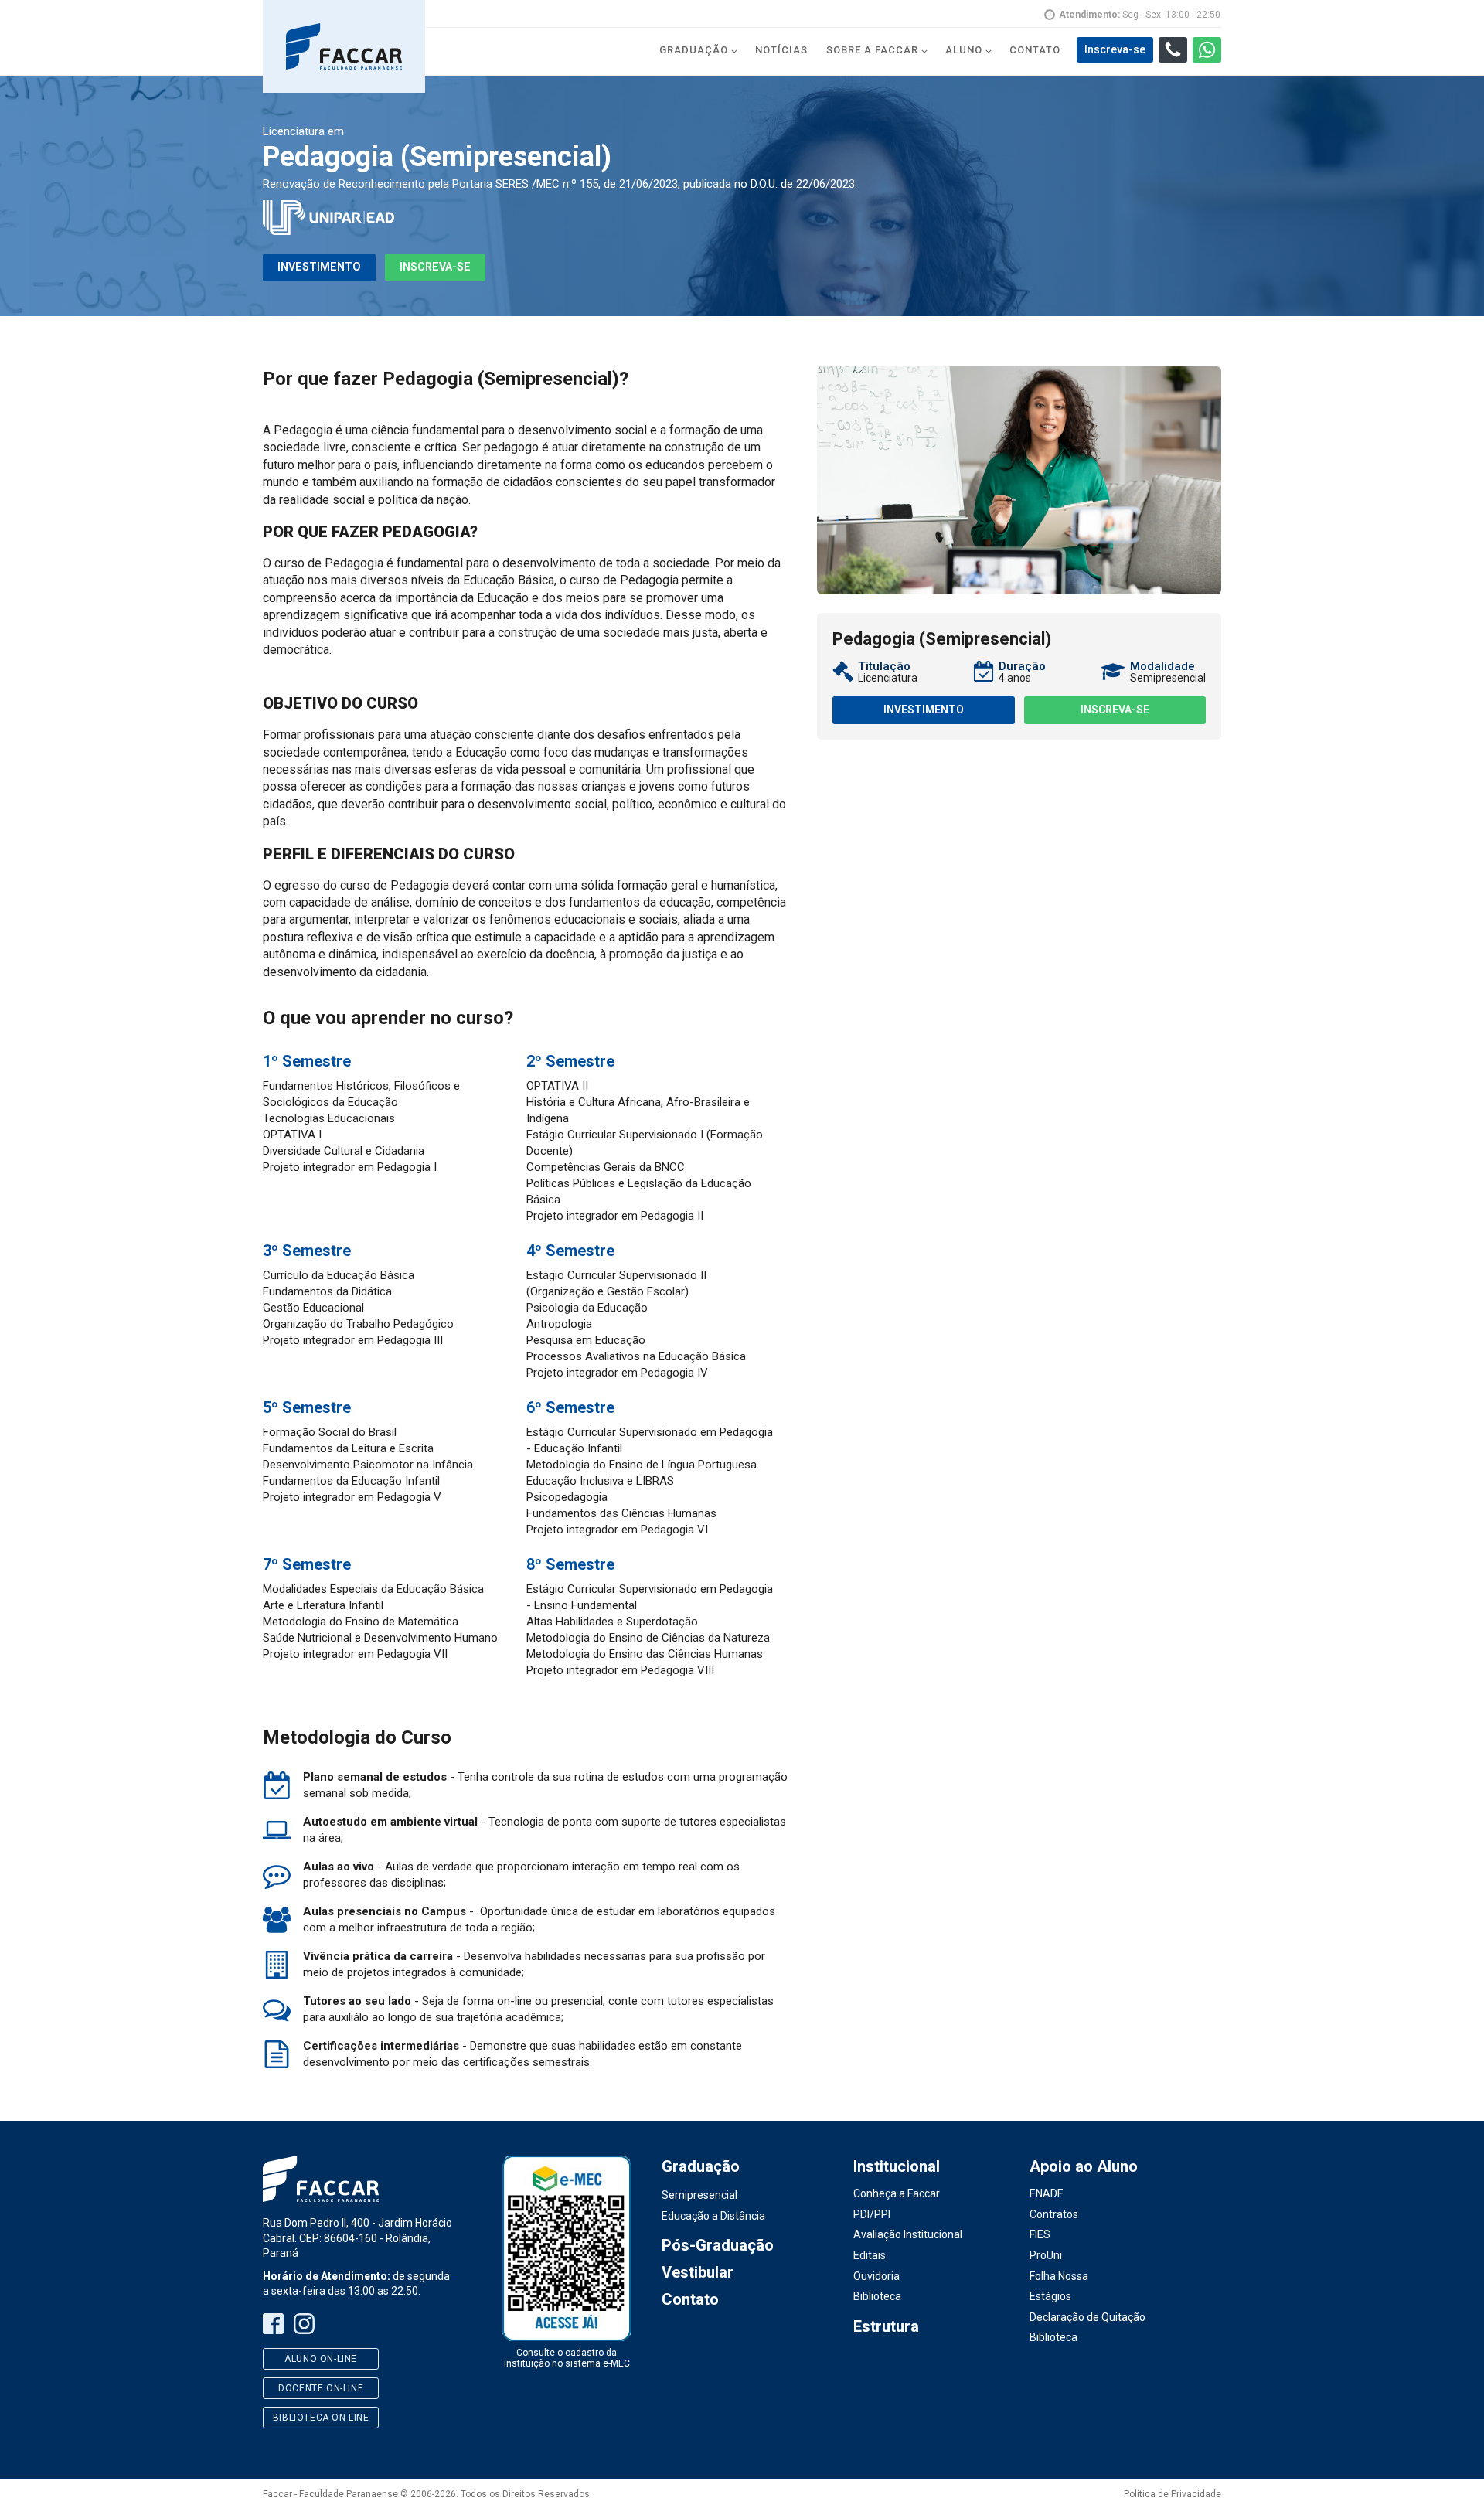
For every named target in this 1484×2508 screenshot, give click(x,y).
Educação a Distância (713, 2216)
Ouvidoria (876, 2276)
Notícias (781, 50)
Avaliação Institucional (908, 2234)
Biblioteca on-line (321, 2418)
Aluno (964, 50)
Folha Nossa (1059, 2276)
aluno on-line (321, 2359)
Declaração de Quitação (1087, 2317)
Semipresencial (699, 2195)
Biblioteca (877, 2296)
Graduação (694, 50)
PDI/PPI (872, 2214)
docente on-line (321, 2388)
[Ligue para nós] (1173, 50)
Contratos (1054, 2214)
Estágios (1050, 2296)
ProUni (1046, 2255)
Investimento (319, 267)
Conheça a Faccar (897, 2193)
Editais (870, 2255)
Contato (1035, 50)
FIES (1040, 2234)
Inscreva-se (435, 267)
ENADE (1047, 2193)
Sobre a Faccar (872, 50)
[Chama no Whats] (1207, 50)
